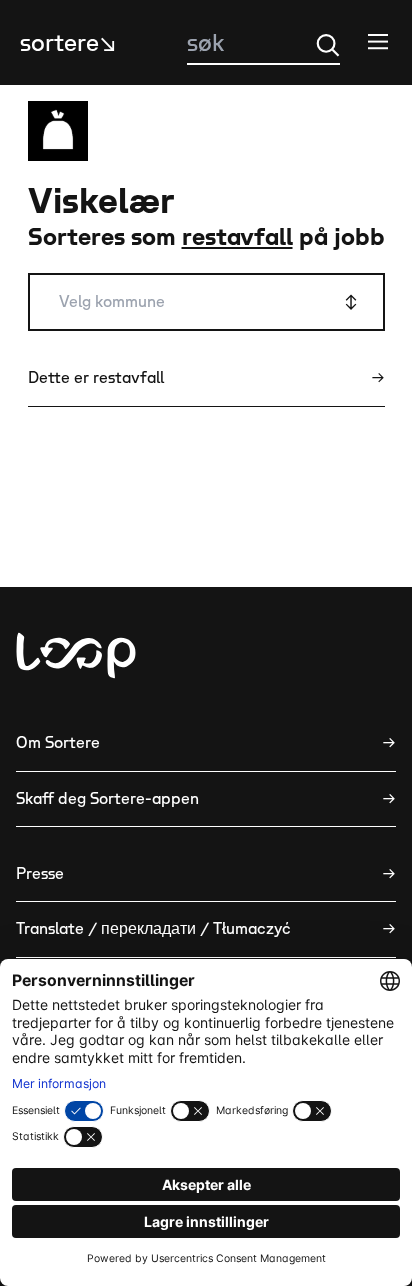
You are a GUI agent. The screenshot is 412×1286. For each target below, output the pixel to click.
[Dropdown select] (206, 302)
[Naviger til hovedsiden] (76, 655)
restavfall (237, 238)
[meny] (378, 41)
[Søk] (328, 45)
